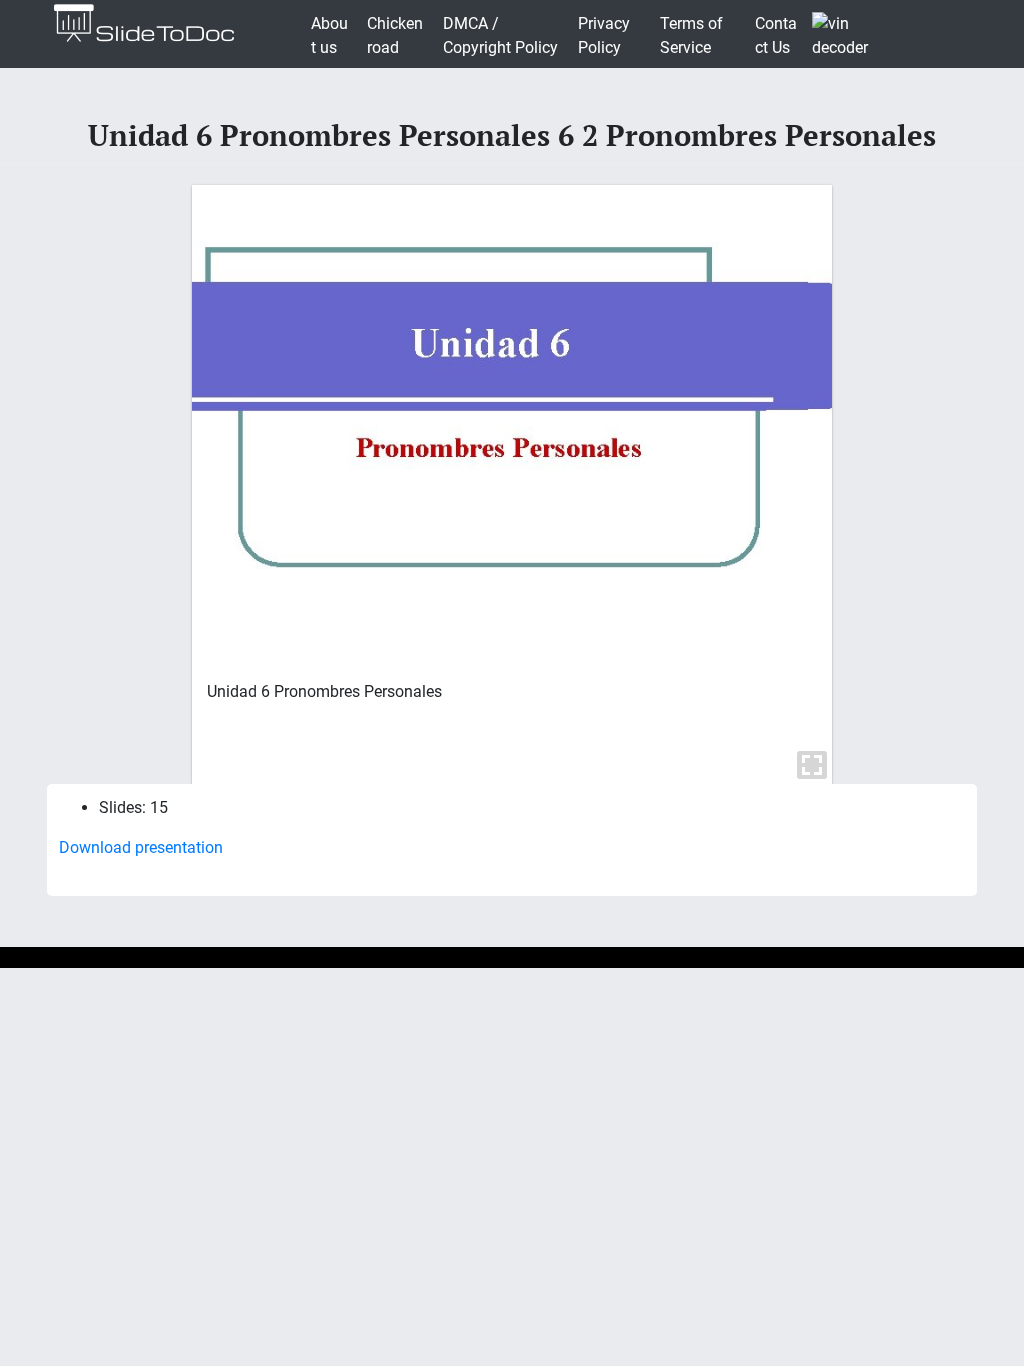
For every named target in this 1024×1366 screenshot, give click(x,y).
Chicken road (395, 35)
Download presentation (141, 847)
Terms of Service (691, 35)
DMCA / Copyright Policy (500, 35)
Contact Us (776, 35)
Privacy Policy (604, 35)
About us (329, 35)
